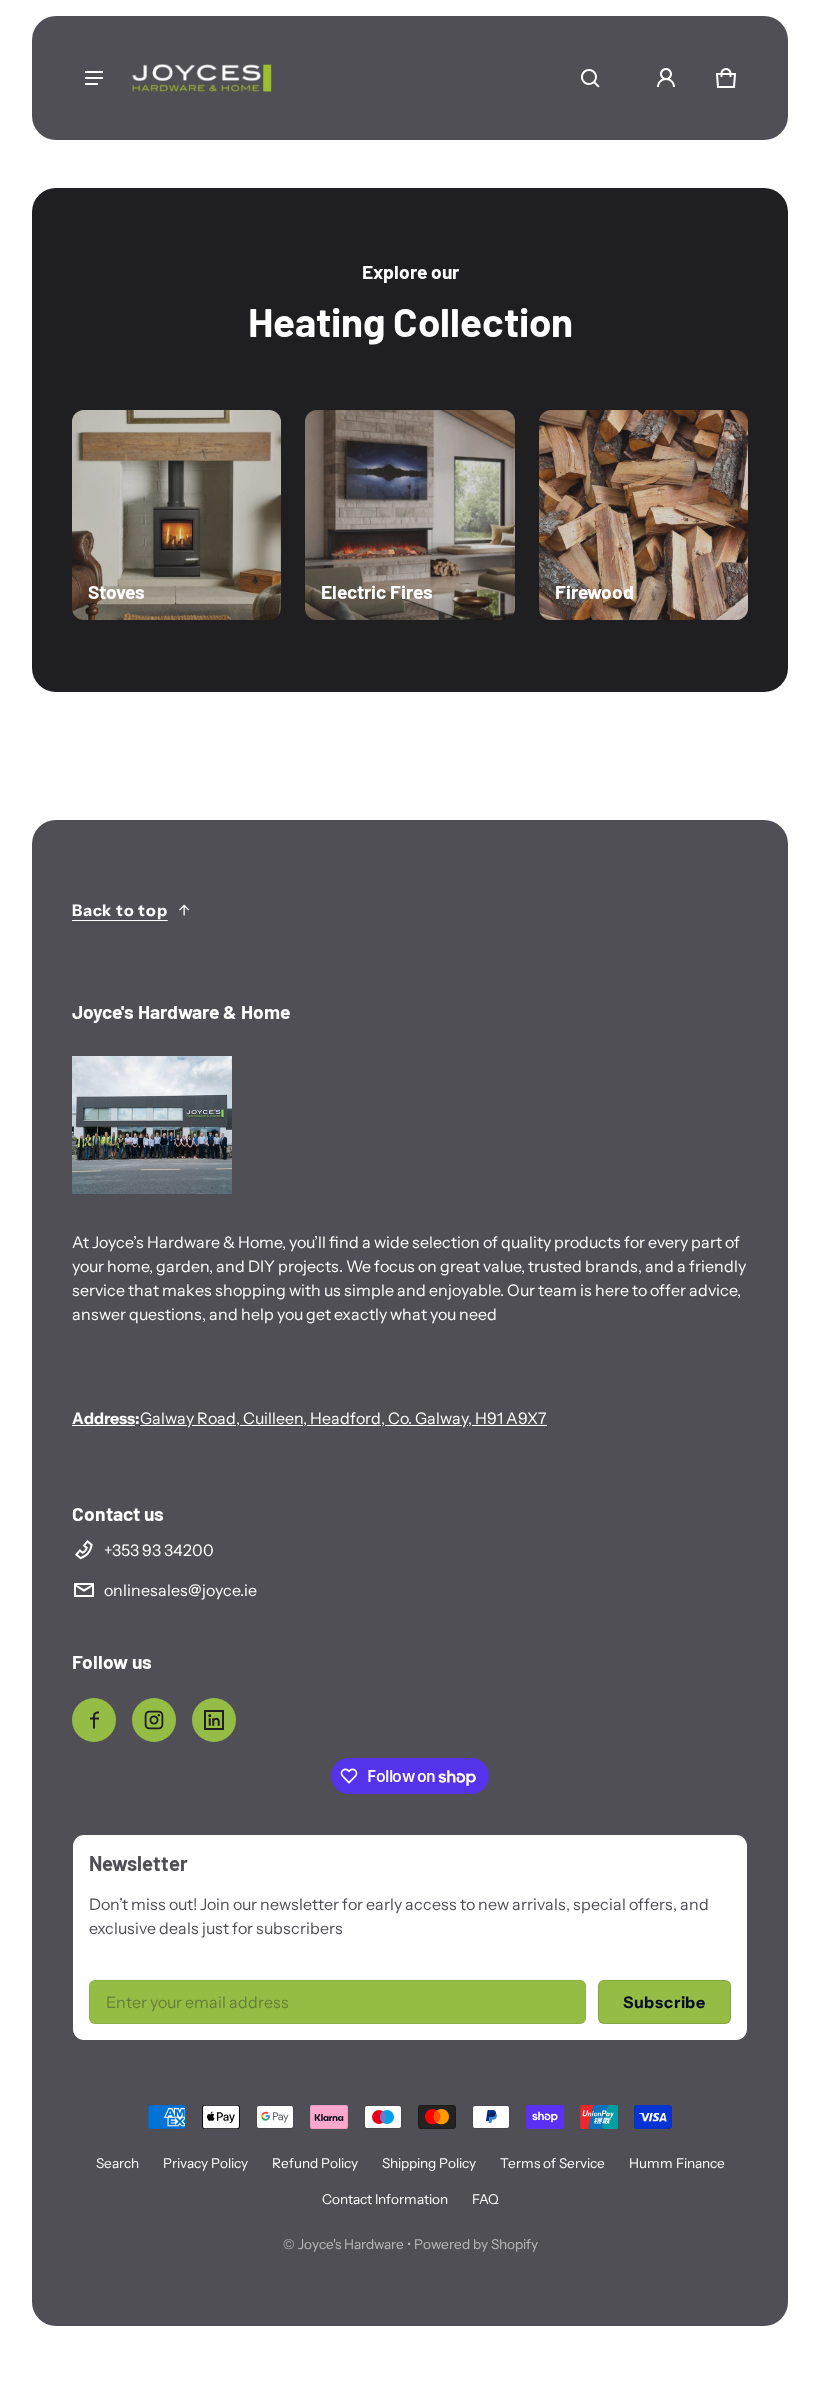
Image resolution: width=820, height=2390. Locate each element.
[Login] (666, 78)
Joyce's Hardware (351, 2244)
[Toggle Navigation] (94, 78)
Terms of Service (552, 2163)
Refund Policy (315, 2163)
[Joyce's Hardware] (202, 78)
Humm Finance (677, 2163)
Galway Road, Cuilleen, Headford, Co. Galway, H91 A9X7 (343, 1418)
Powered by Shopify (476, 2244)
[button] (590, 78)
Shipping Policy (429, 2163)
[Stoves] (176, 514)
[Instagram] (154, 1720)
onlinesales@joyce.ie (180, 1590)
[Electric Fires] (409, 514)
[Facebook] (94, 1720)
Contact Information (385, 2199)
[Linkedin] (214, 1720)
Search (117, 2163)
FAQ (485, 2199)
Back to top (120, 910)
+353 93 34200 (159, 1550)
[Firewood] (643, 514)
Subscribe (664, 2002)
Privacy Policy (205, 2163)
